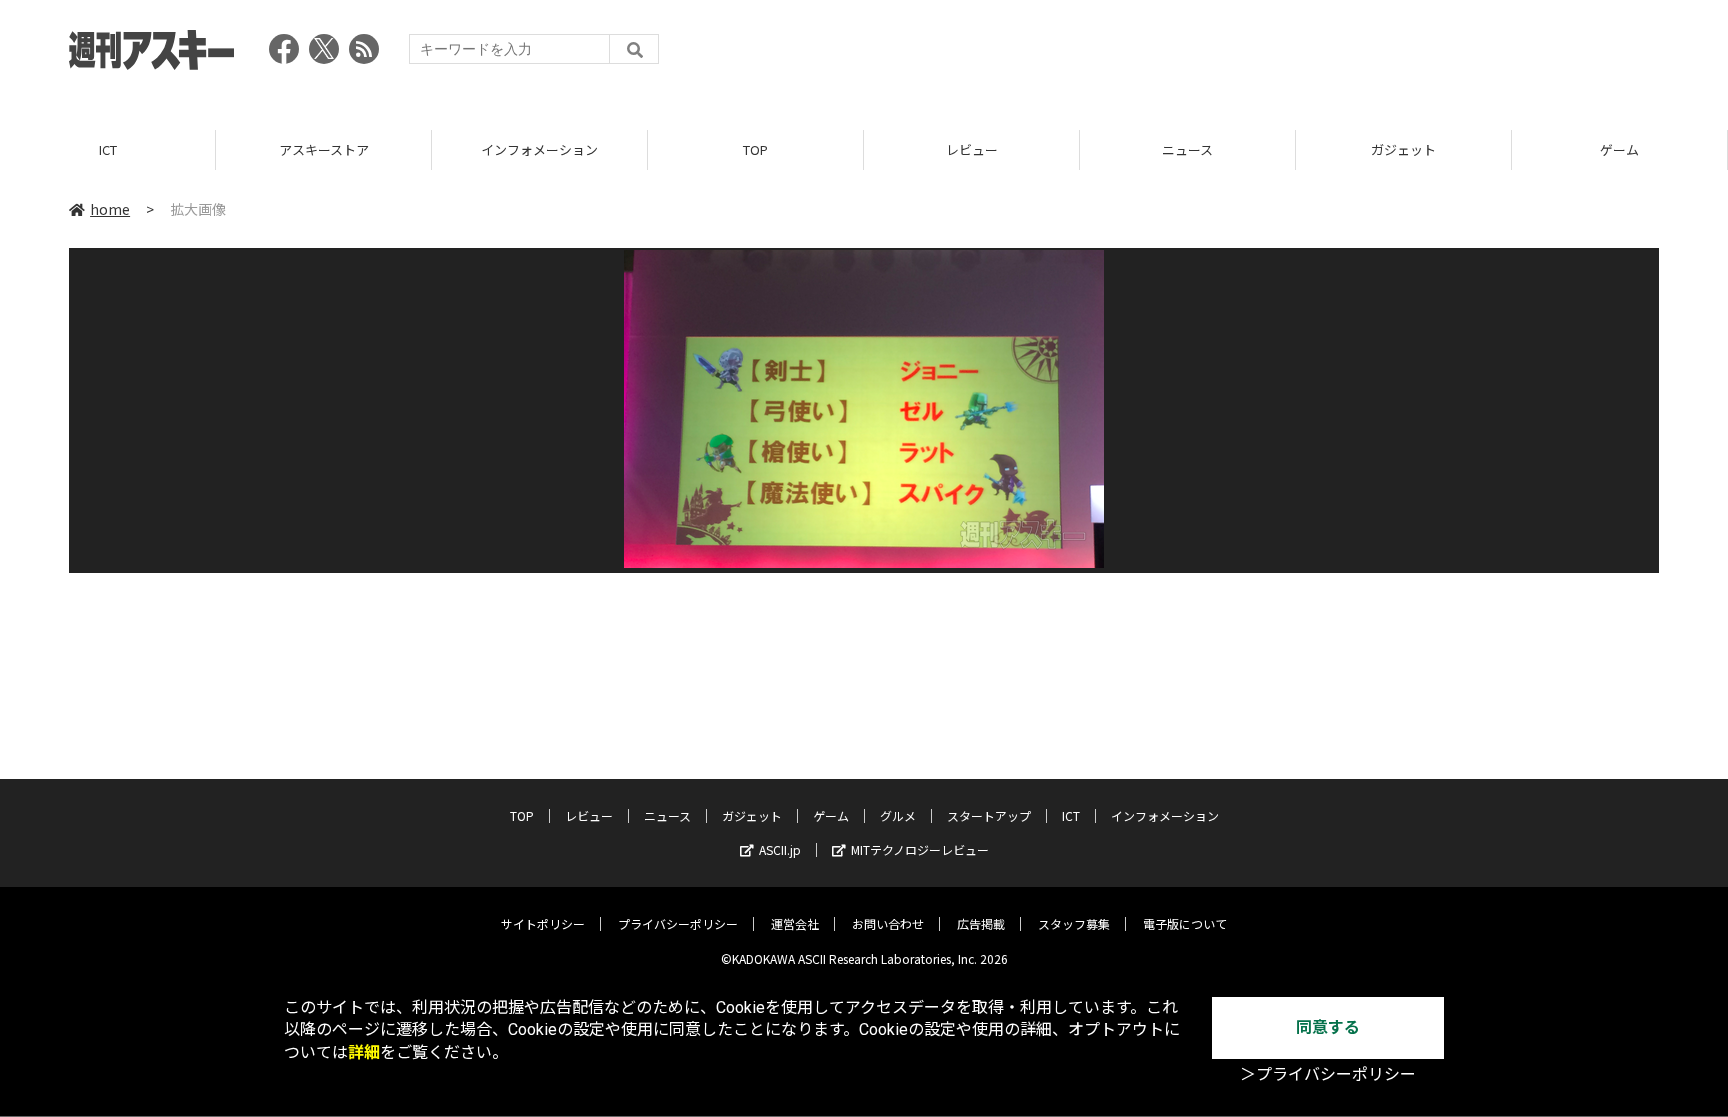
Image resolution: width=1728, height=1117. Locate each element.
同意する (1328, 1027)
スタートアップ (989, 815)
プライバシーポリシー (678, 923)
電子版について (1185, 923)
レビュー (972, 149)
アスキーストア (324, 149)
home (110, 209)
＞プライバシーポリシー (1328, 1074)
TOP (755, 149)
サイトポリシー (543, 923)
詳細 (364, 1052)
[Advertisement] (1295, 55)
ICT (108, 149)
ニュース (1187, 149)
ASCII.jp (780, 849)
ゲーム (1619, 149)
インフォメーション (539, 149)
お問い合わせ (888, 923)
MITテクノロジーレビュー (920, 849)
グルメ (898, 815)
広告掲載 (981, 923)
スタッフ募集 (1074, 923)
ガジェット (1403, 149)
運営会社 (795, 923)
